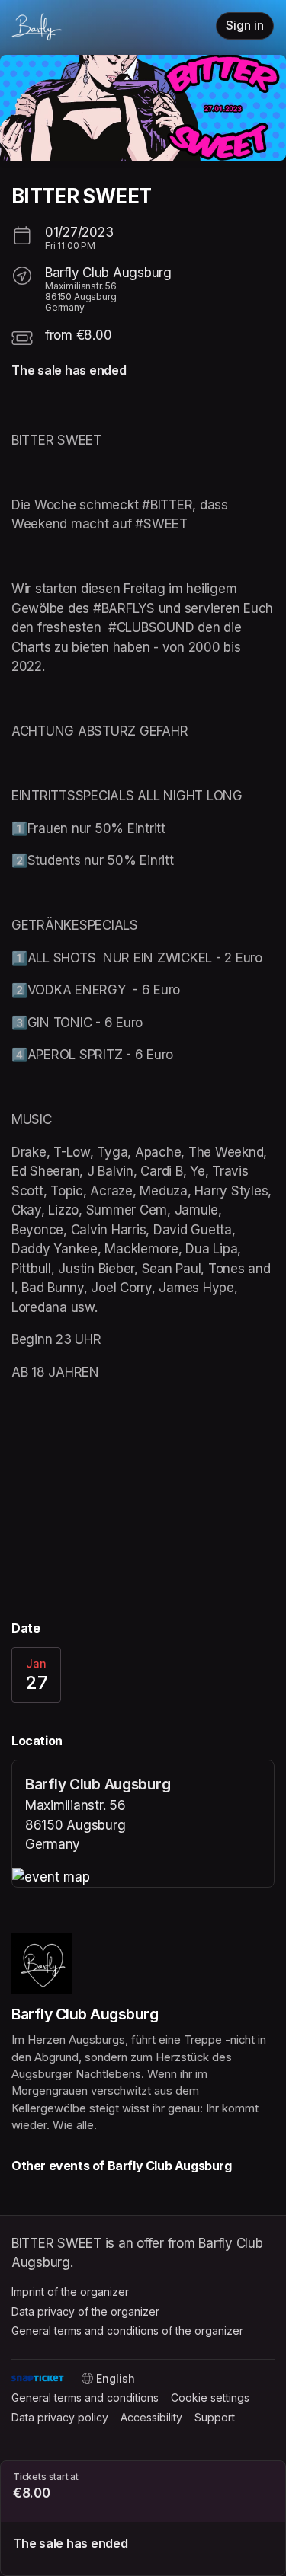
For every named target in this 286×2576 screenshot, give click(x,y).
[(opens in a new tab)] (143, 1878)
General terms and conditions (85, 2397)
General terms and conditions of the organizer (127, 2330)
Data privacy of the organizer (85, 2311)
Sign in (245, 26)
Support (215, 2417)
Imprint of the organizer (70, 2292)
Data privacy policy (60, 2417)
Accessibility (151, 2417)
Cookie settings (210, 2397)
